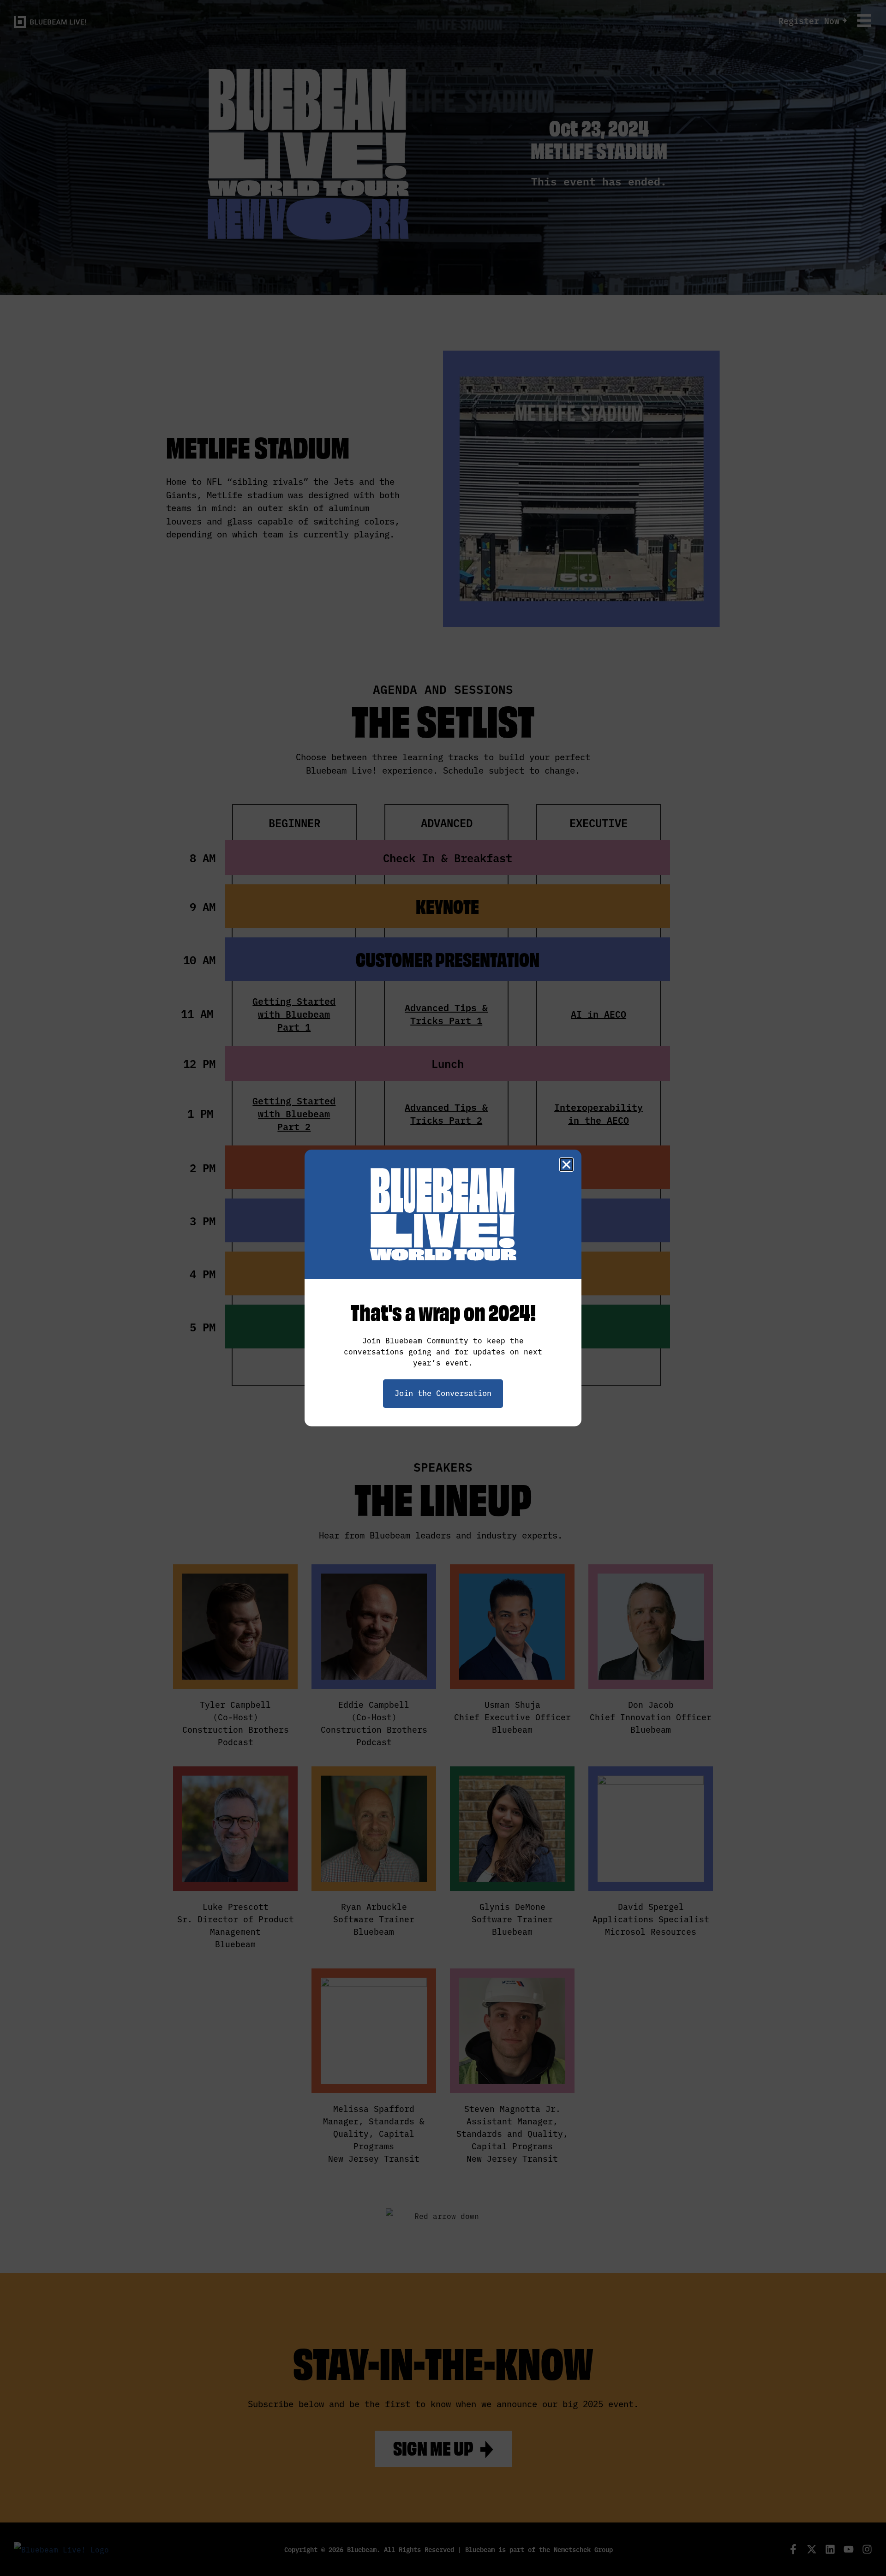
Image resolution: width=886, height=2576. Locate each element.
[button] (566, 1165)
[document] (443, 1288)
